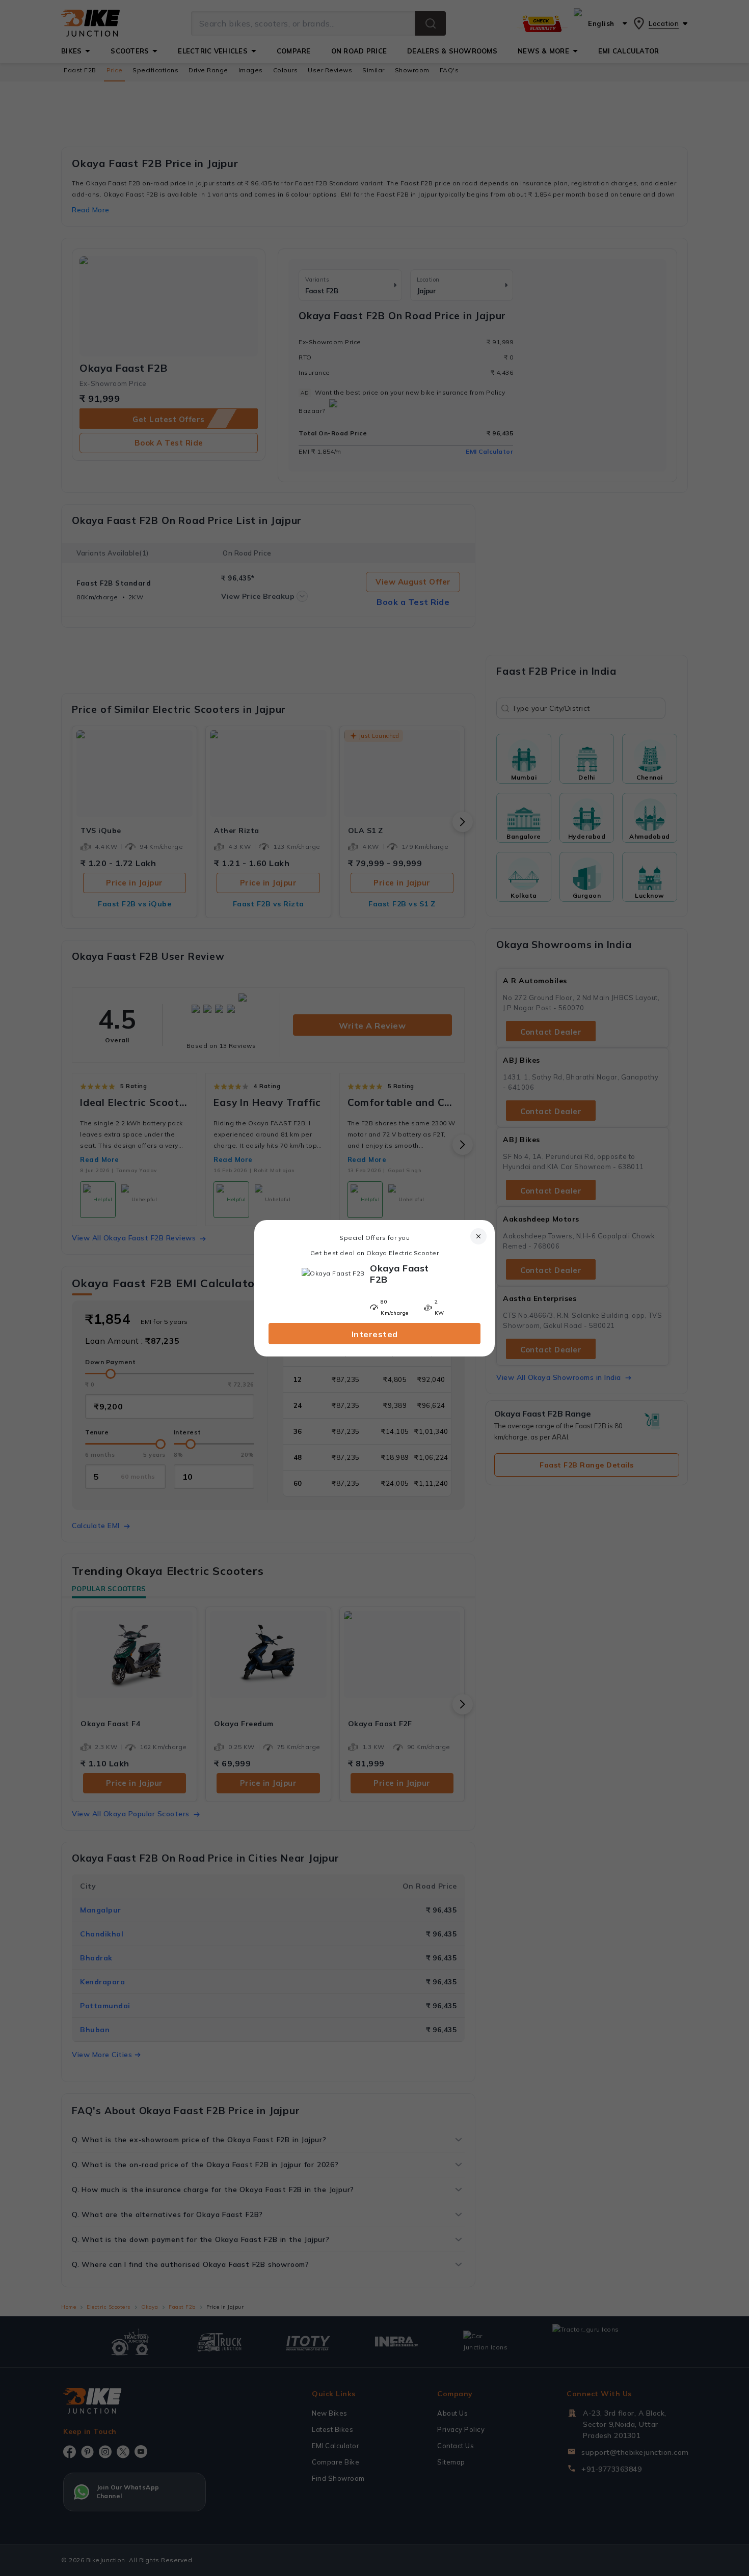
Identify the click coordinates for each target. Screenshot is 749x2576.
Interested (375, 1334)
